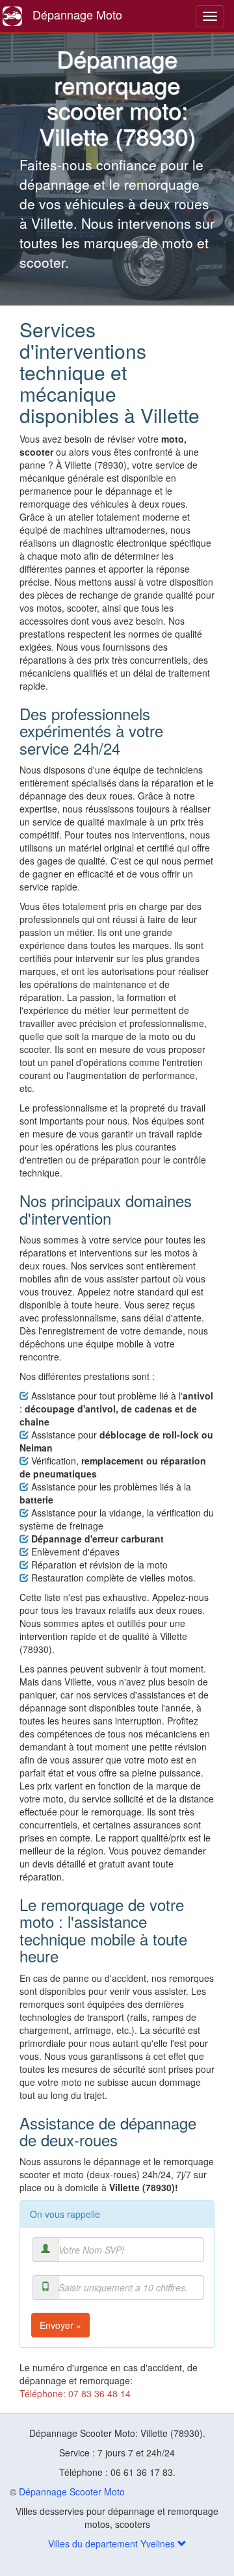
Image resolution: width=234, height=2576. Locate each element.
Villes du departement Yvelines (113, 2543)
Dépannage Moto (77, 14)
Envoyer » (60, 2325)
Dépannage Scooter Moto (72, 2491)
